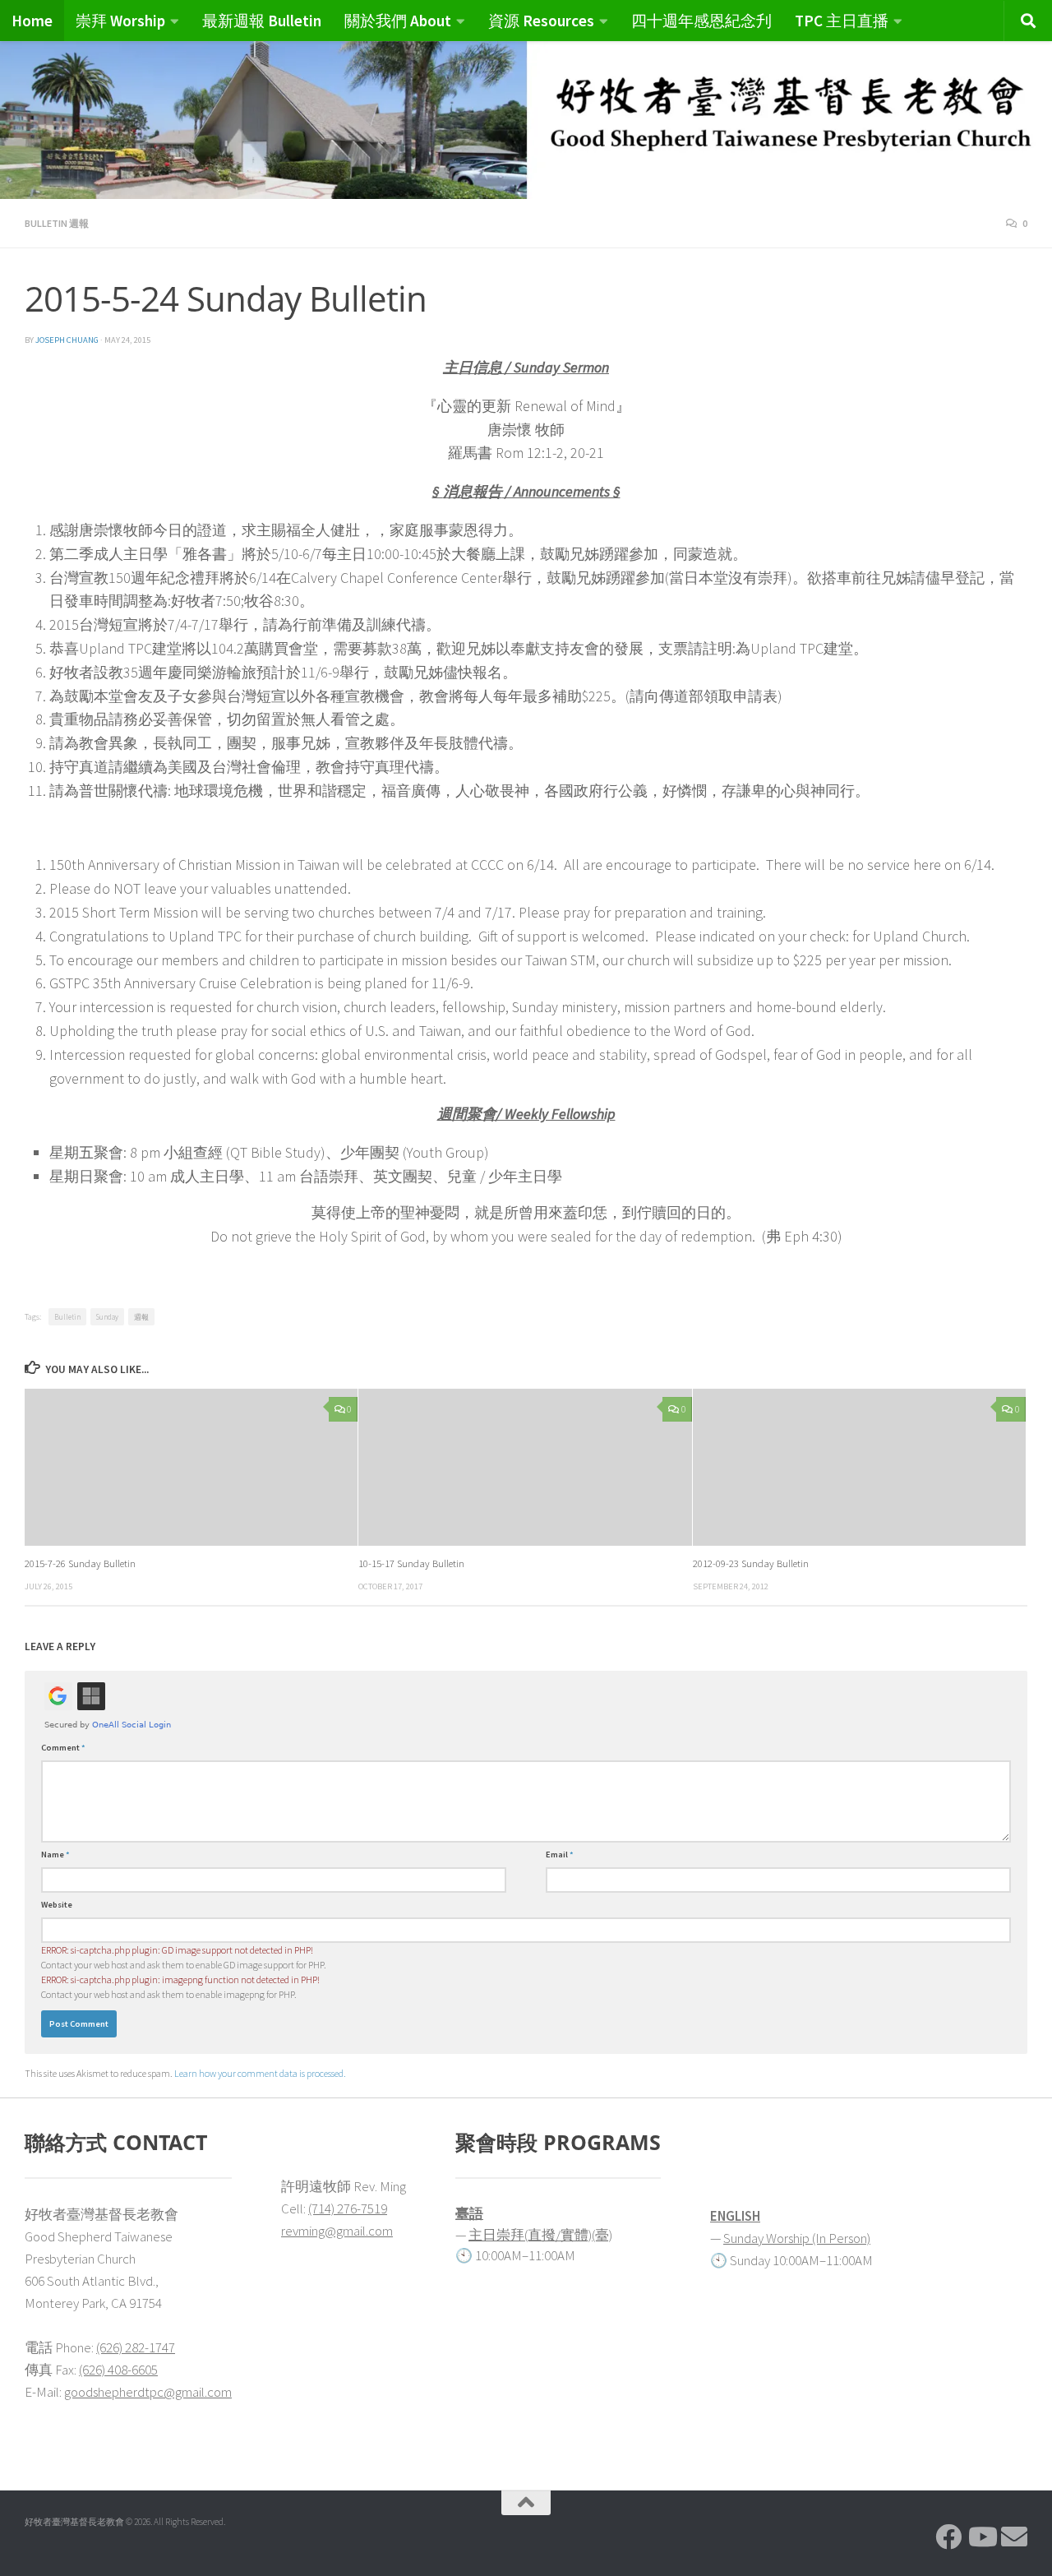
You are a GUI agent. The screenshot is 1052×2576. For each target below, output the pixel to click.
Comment (63, 1748)
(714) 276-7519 (348, 2208)
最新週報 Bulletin (262, 21)
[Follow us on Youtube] (981, 2537)
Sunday (107, 1317)
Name (55, 1855)
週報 (141, 1317)
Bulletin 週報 (57, 223)
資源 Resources (541, 21)
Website (57, 1905)
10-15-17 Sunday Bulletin (411, 1563)
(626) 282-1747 (136, 2347)
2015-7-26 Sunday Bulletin (80, 1563)
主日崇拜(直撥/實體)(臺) (540, 2235)
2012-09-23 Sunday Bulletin (751, 1563)
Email (560, 1855)
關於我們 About (398, 21)
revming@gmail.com (337, 2231)
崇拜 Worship (120, 21)
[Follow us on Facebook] (948, 2537)
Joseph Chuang (67, 340)
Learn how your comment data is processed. (260, 2073)
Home (32, 21)
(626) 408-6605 (118, 2370)
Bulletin (67, 1317)
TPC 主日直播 (842, 21)
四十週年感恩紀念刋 (701, 21)
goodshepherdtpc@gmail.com (148, 2392)
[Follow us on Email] (1014, 2537)
